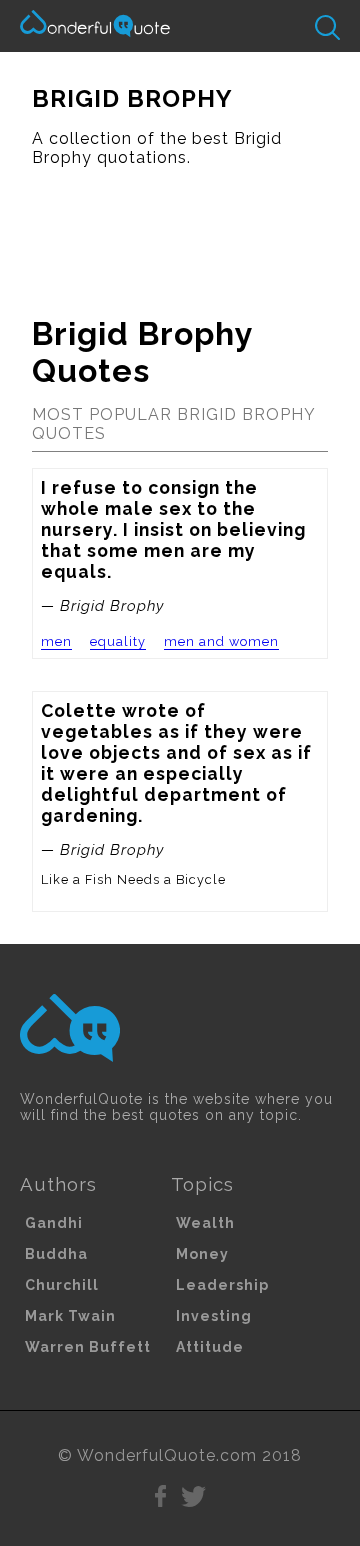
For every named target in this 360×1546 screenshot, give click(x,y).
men (56, 641)
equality (118, 641)
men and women (221, 641)
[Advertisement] (180, 233)
